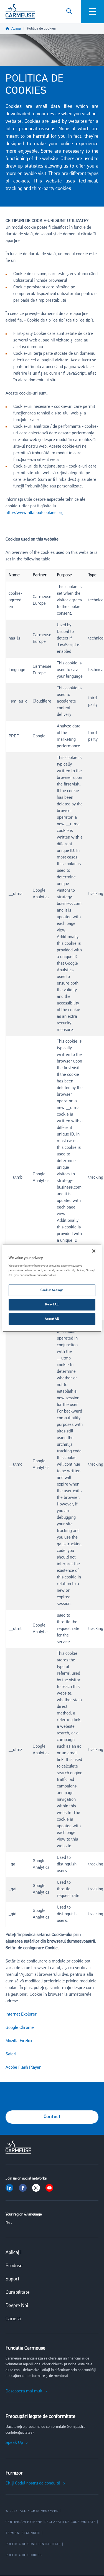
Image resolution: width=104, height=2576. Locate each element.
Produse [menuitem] (14, 2266)
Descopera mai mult (24, 2391)
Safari (11, 2054)
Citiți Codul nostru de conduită (33, 2483)
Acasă (16, 29)
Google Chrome (20, 2028)
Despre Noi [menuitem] (17, 2306)
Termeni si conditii (23, 2533)
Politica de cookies (41, 29)
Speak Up (14, 2443)
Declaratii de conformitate (70, 2522)
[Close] (94, 1251)
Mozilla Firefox (19, 2041)
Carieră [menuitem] (13, 2319)
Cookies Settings (52, 1290)
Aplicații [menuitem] (14, 2253)
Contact (52, 2117)
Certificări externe (24, 2522)
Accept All (52, 1319)
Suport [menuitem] (12, 2279)
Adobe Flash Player (23, 2068)
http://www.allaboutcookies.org (35, 513)
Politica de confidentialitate (33, 2544)
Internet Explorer (21, 2014)
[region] (52, 1288)
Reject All (52, 1304)
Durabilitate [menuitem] (18, 2293)
